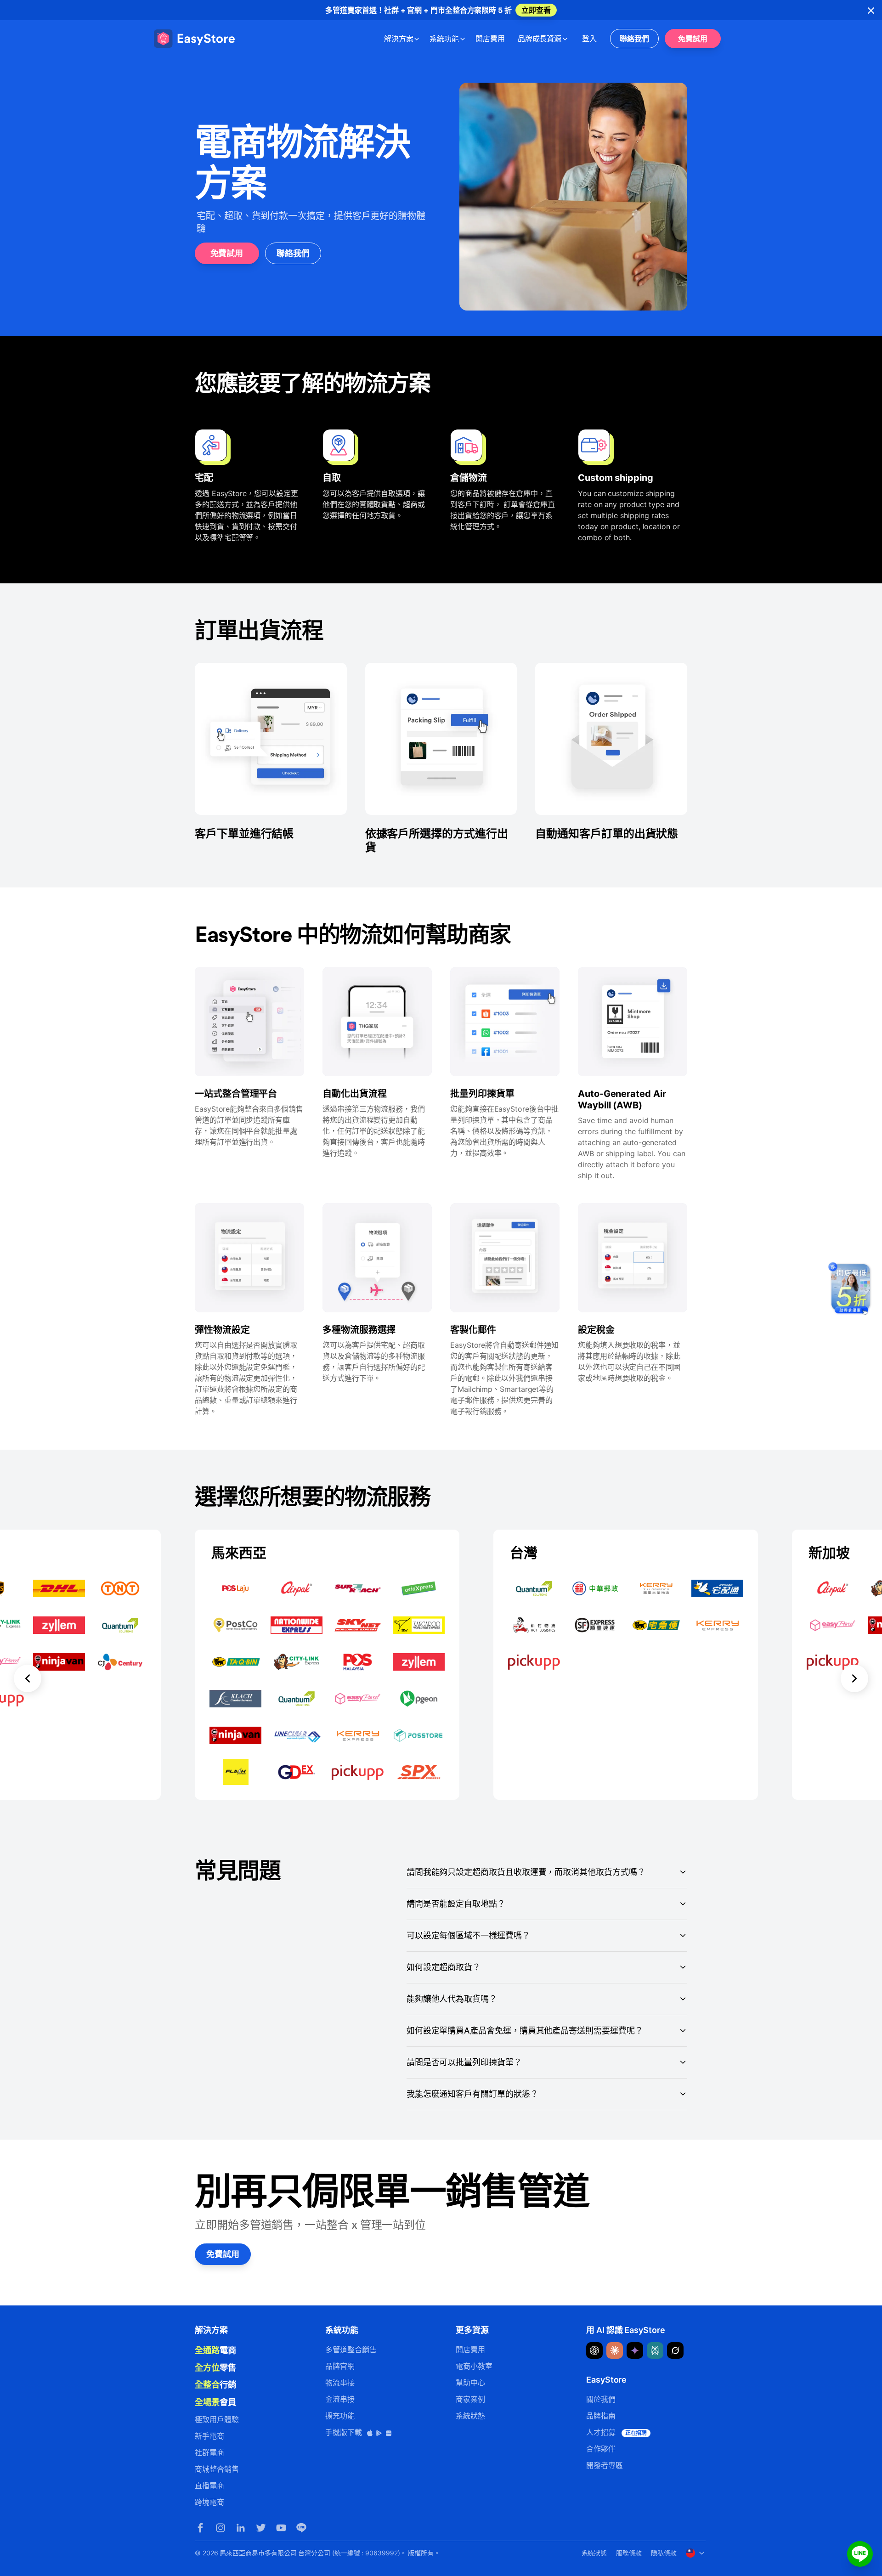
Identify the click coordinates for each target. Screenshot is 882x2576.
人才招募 (616, 2432)
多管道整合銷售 (351, 2350)
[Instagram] (220, 2528)
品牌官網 (340, 2366)
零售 (215, 2367)
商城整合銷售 (217, 2469)
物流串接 (340, 2383)
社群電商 (209, 2452)
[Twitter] (261, 2528)
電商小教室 (474, 2366)
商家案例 (470, 2399)
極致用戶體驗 (217, 2419)
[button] (28, 1665)
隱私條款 (664, 2553)
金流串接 (340, 2399)
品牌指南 (601, 2416)
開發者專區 (605, 2465)
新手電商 (209, 2436)
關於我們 (601, 2399)
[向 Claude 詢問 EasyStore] (615, 2350)
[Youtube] (281, 2528)
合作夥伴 (601, 2449)
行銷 (215, 2384)
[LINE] (301, 2528)
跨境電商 (209, 2502)
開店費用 (490, 39)
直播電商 (209, 2486)
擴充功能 (340, 2416)
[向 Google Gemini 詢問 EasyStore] (635, 2350)
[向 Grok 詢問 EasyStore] (675, 2350)
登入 (589, 39)
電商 (215, 2350)
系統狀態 (470, 2416)
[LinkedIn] (241, 2528)
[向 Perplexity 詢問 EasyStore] (655, 2350)
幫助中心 (470, 2383)
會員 (215, 2402)
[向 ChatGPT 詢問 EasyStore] (594, 2350)
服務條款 (629, 2553)
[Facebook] (200, 2528)
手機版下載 (345, 2432)
